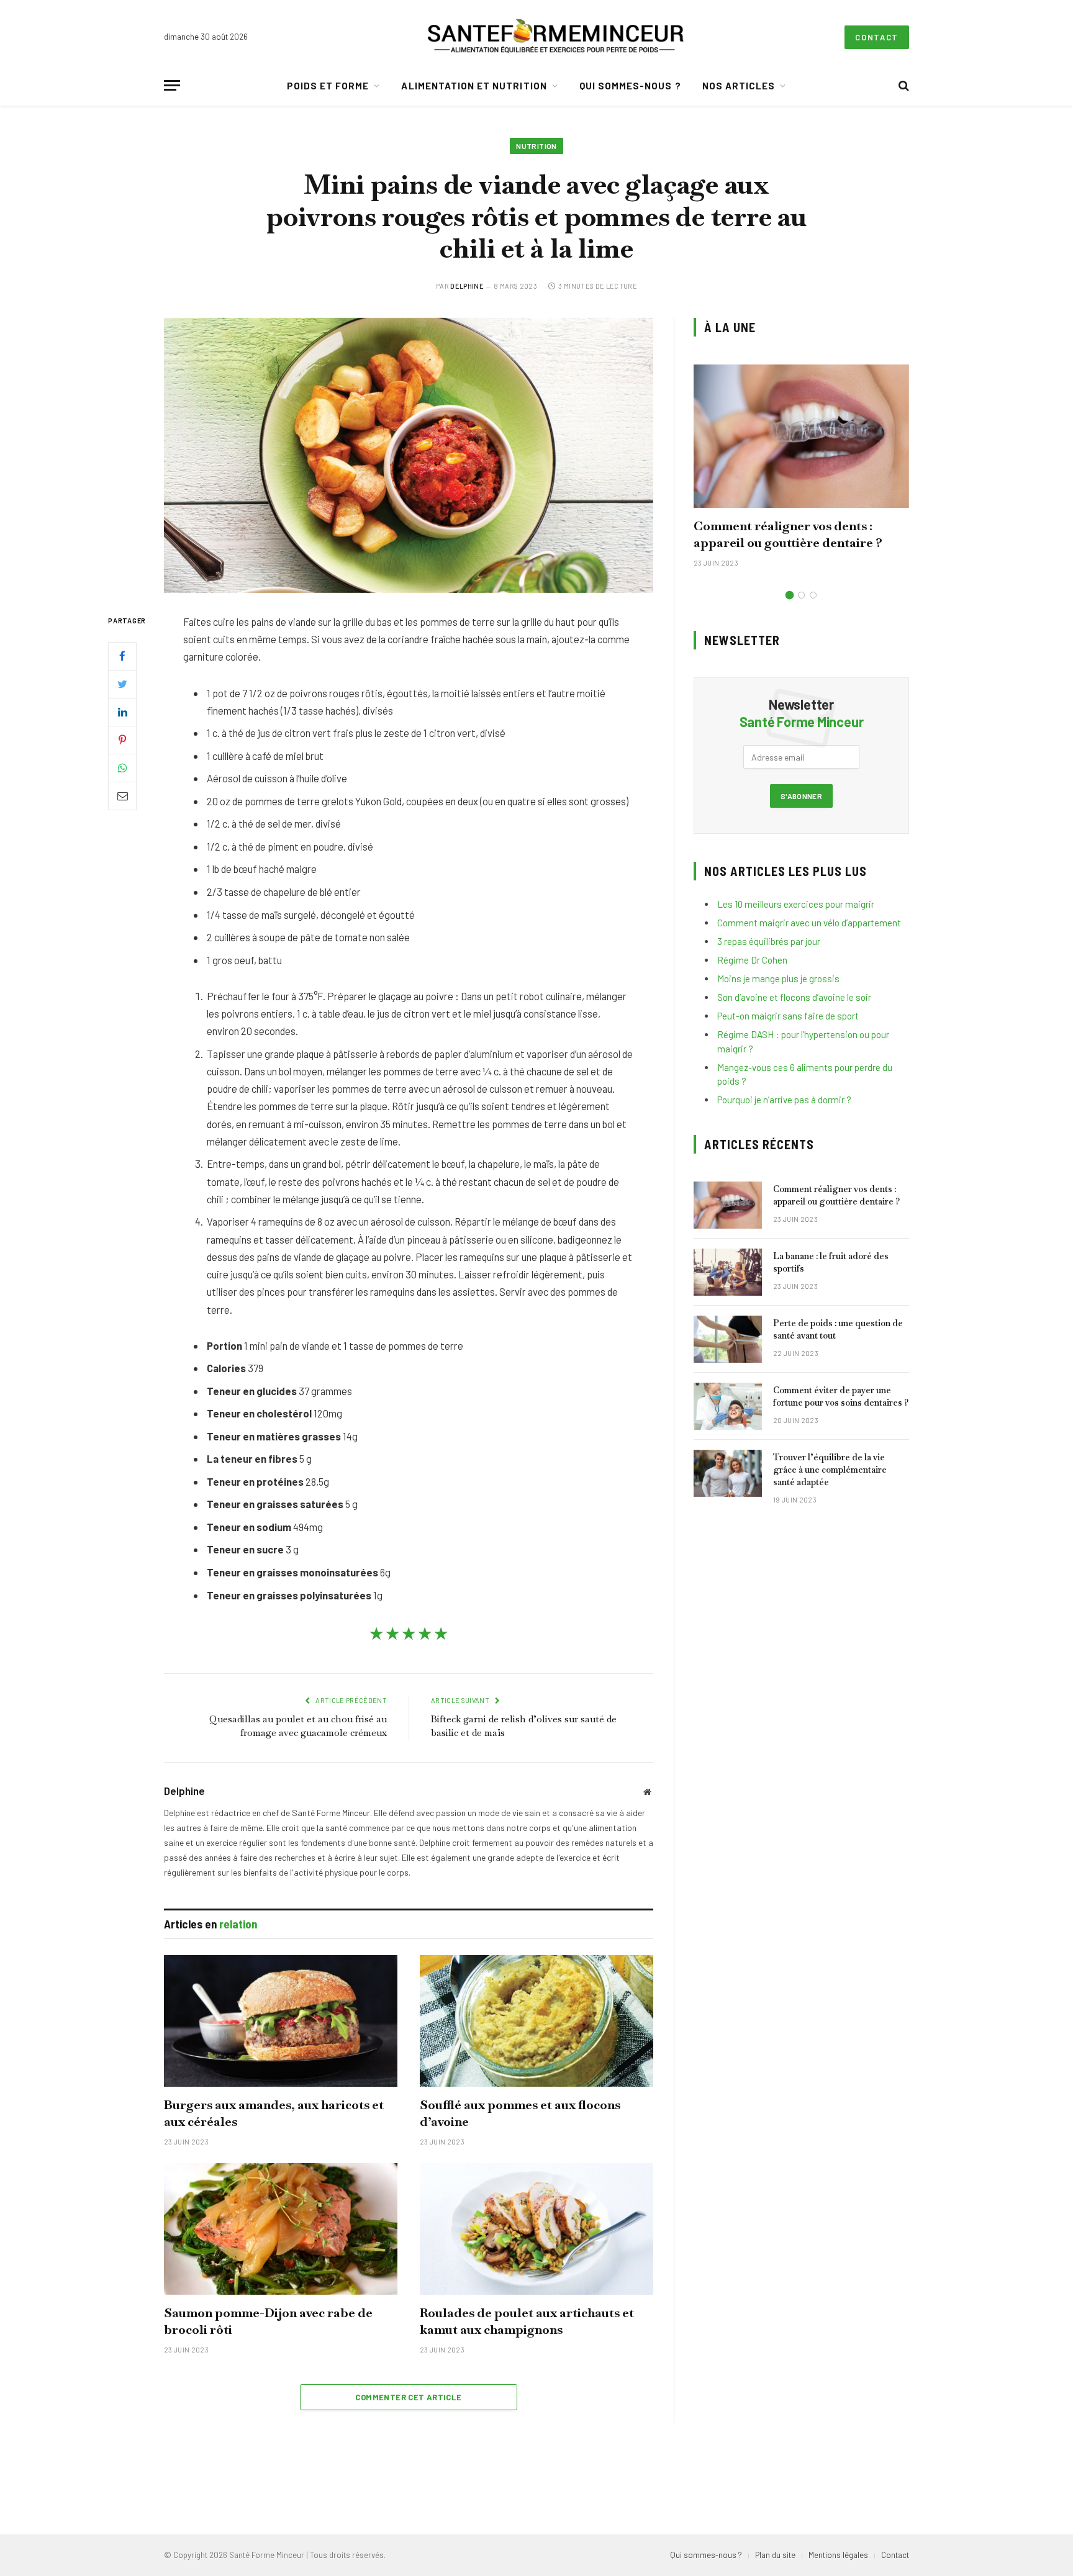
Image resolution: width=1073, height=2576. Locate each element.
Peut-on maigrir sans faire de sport (788, 1016)
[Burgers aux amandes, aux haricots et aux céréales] (281, 2021)
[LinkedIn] (122, 712)
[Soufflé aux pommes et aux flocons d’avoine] (536, 2021)
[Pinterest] (122, 739)
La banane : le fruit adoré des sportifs (831, 1262)
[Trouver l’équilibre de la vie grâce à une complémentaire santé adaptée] (728, 1473)
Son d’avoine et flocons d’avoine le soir (794, 997)
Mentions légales (838, 2555)
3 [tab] (813, 595)
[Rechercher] (903, 85)
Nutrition (536, 146)
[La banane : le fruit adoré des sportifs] (728, 1272)
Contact (877, 37)
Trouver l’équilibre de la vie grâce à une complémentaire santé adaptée (830, 1470)
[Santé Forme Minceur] (556, 37)
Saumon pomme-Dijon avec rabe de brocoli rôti (268, 2321)
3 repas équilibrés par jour (769, 941)
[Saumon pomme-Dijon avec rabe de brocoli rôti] (281, 2229)
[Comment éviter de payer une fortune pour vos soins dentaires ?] (728, 1406)
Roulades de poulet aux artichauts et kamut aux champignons (527, 2321)
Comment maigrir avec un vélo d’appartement (809, 923)
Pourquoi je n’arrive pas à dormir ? (784, 1100)
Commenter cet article (408, 2397)
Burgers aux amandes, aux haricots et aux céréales (274, 2113)
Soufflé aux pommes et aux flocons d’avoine (520, 2113)
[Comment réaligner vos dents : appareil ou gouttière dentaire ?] (801, 436)
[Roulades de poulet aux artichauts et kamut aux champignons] (536, 2229)
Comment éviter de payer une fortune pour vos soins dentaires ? (841, 1396)
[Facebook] (122, 656)
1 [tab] (790, 595)
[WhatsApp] (122, 767)
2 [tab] (801, 595)
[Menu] (172, 85)
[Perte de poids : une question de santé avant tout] (728, 1339)
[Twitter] (122, 684)
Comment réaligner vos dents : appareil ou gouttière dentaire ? (788, 534)
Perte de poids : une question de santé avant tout (838, 1329)
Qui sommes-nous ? (630, 86)
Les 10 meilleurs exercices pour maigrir (796, 904)
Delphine (467, 286)
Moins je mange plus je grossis (778, 978)
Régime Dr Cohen (752, 960)
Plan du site (775, 2555)
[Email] (122, 795)
